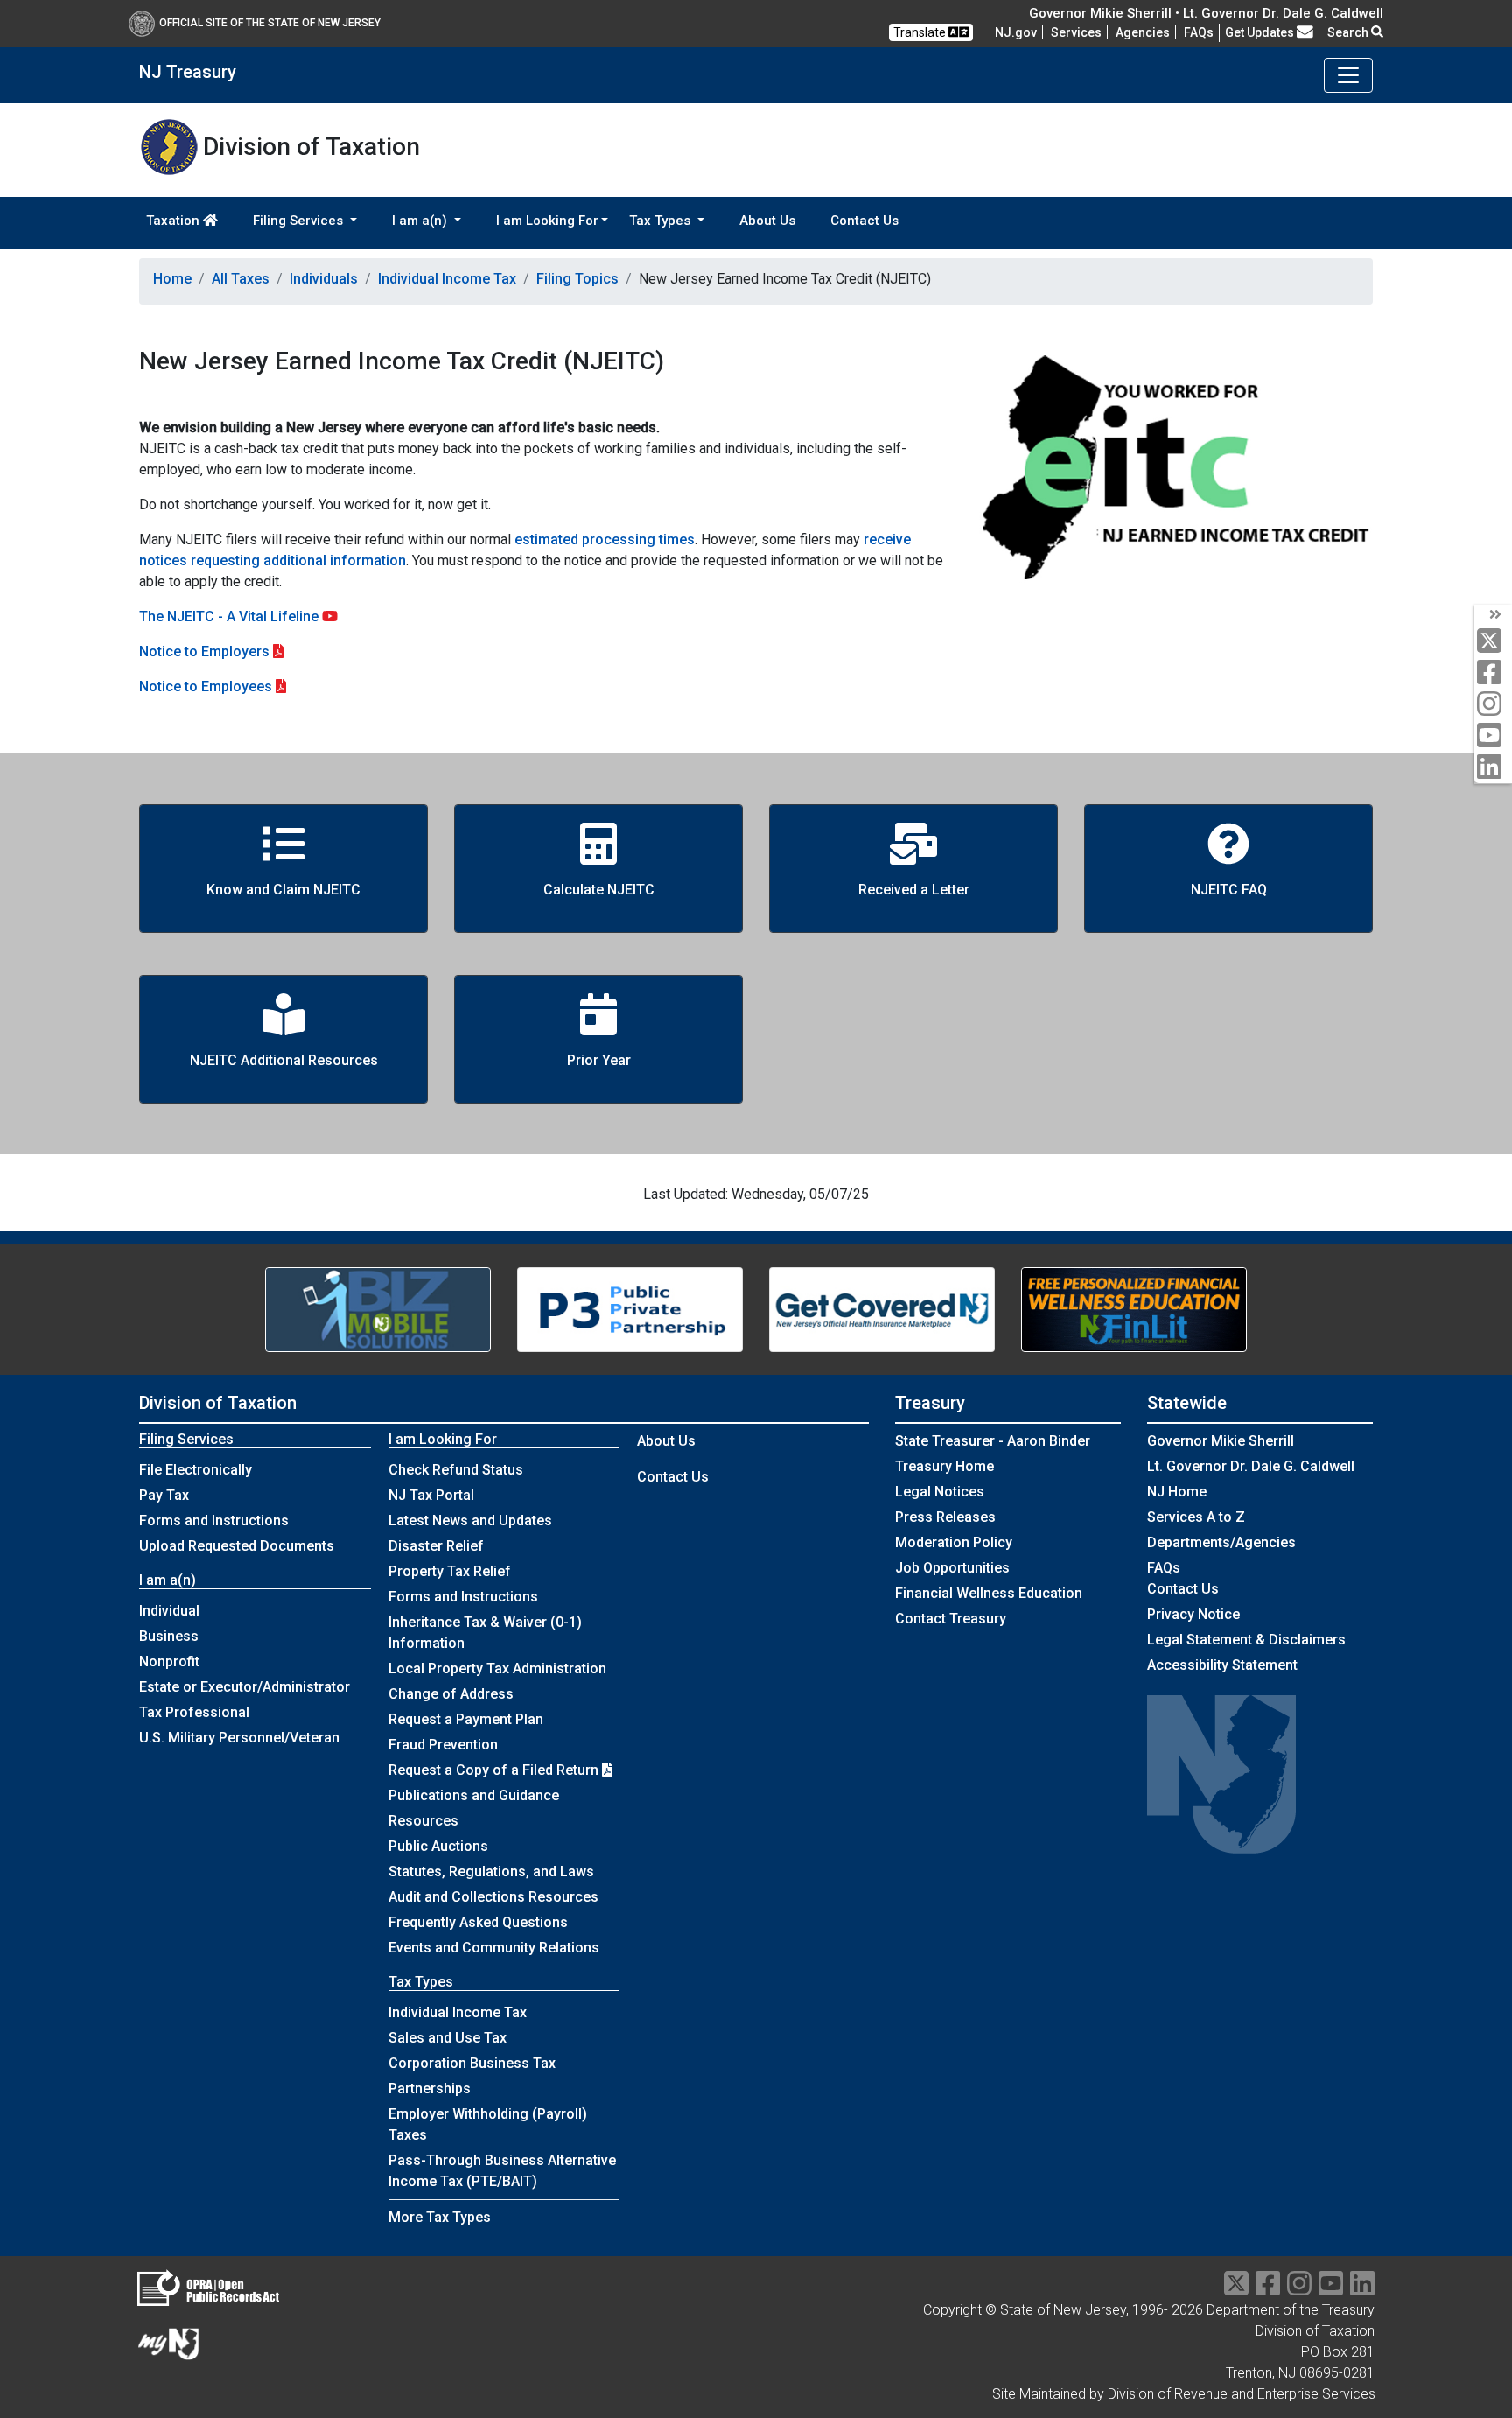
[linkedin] (1493, 768)
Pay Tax (164, 1495)
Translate (921, 32)
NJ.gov (1016, 32)
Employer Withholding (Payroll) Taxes (488, 2124)
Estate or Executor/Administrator (245, 1687)
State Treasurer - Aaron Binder (993, 1441)
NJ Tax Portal (431, 1495)
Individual (169, 1611)
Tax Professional (194, 1712)
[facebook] (1493, 673)
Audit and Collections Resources (493, 1897)
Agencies (1143, 32)
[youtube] (1493, 736)
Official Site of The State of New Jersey (270, 23)
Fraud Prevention (443, 1745)
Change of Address (451, 1694)
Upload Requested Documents (237, 1546)
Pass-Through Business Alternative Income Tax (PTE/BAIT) (502, 2171)
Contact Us (864, 221)
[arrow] (1493, 615)
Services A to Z (1196, 1517)
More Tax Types (440, 2217)
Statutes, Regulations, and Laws (491, 1871)
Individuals (324, 279)
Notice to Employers (204, 652)
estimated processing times (605, 540)
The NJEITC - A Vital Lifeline (231, 617)
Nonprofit (169, 1661)
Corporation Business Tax (472, 2063)
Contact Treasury (951, 1619)
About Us (767, 221)
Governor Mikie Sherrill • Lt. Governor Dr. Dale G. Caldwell (1206, 13)
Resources (423, 1821)
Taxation (175, 221)
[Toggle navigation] (1348, 75)
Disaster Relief (436, 1546)
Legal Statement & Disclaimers (1246, 1640)
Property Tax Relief (450, 1571)
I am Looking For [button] (547, 221)
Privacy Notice (1193, 1614)
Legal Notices (940, 1492)
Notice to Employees (206, 687)
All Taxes (241, 279)
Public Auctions (438, 1846)
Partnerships (430, 2089)
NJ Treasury (188, 72)
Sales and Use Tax (448, 2038)
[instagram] (1493, 705)
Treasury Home (945, 1466)
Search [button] (1349, 32)
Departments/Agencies (1221, 1542)
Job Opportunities (952, 1568)
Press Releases (945, 1517)
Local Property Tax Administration (497, 1668)
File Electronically (196, 1470)
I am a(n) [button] (421, 221)
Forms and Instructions (214, 1521)
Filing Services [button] (300, 221)
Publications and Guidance (474, 1795)
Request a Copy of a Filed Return (495, 1770)
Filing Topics (577, 279)
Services (1076, 32)
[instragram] (1299, 2289)
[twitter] (1493, 642)
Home (172, 279)
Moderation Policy (954, 1542)
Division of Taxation (218, 1403)
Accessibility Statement (1222, 1665)
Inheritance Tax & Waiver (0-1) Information (485, 1633)
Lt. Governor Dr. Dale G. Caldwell (1251, 1466)
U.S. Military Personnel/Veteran (239, 1738)
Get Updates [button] (1261, 32)
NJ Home (1177, 1492)
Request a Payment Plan (466, 1719)
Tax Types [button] (661, 221)
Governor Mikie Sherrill (1221, 1441)
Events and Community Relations (494, 1948)
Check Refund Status (456, 1470)
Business (169, 1636)
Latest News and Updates (470, 1521)
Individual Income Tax (447, 279)
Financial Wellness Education (989, 1593)
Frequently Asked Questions (478, 1922)
